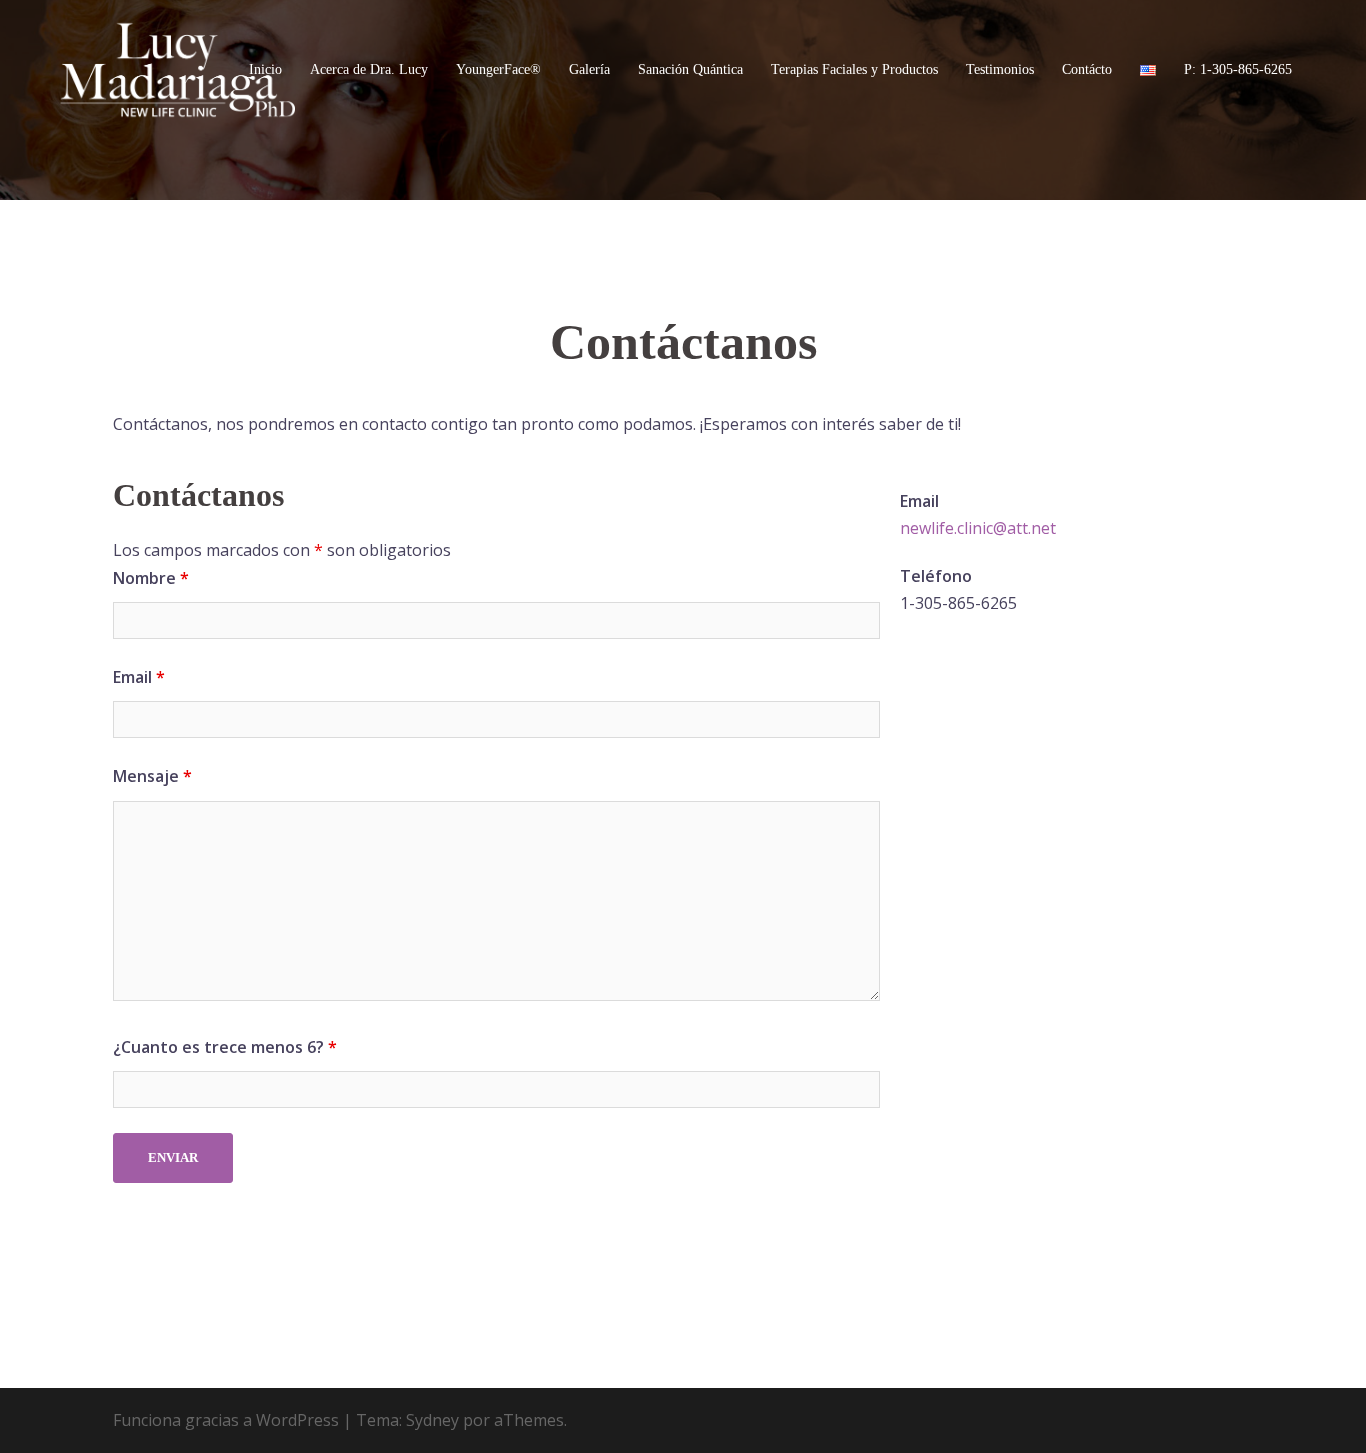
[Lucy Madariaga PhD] (177, 68)
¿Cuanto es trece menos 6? (225, 1047)
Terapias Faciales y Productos (854, 69)
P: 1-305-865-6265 (1238, 69)
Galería (589, 69)
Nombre (151, 578)
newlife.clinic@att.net (978, 528)
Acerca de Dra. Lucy (369, 69)
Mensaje (152, 776)
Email (139, 677)
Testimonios (1000, 69)
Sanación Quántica (690, 69)
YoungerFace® (498, 69)
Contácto (1087, 69)
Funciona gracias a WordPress (226, 1420)
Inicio (265, 69)
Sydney (432, 1420)
